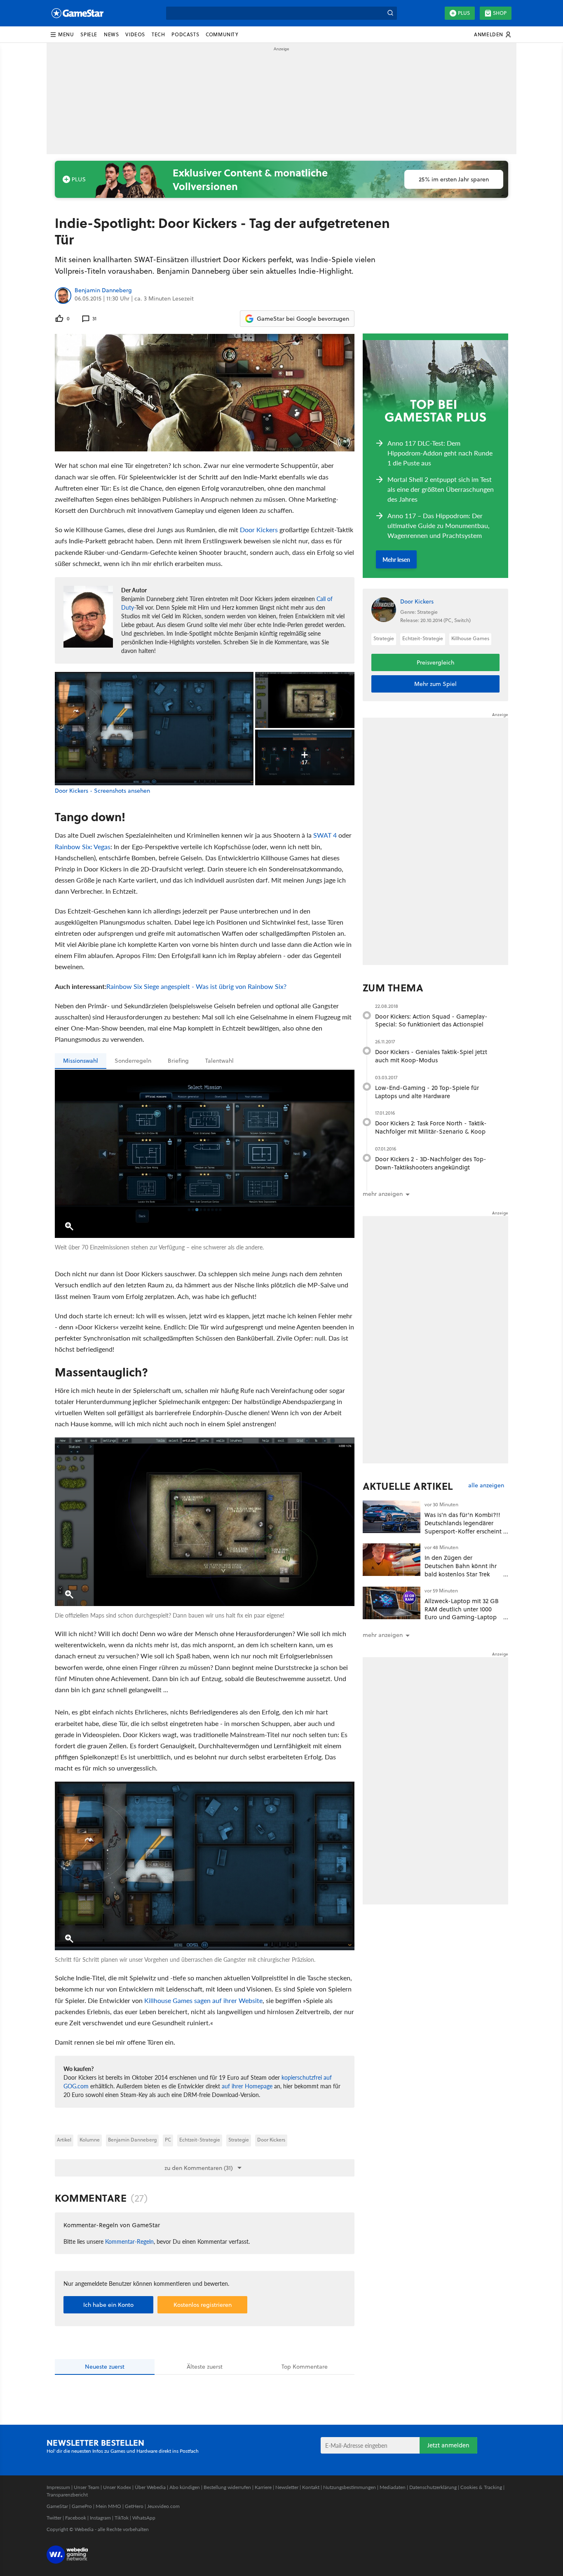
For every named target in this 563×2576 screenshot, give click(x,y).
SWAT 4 (325, 835)
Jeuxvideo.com (163, 2506)
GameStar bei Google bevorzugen (303, 319)
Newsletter (287, 2487)
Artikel (64, 2140)
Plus (464, 13)
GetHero (134, 2506)
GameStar (57, 2506)
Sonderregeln (133, 1061)
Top (305, 2367)
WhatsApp (144, 2518)
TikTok (122, 2518)
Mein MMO (108, 2506)
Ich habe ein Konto (108, 2305)
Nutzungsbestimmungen (350, 2487)
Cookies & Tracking (481, 2487)
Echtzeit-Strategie (200, 2140)
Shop (500, 13)
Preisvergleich (435, 662)
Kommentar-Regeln (129, 2241)
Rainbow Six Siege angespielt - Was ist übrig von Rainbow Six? (196, 986)
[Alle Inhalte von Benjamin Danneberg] (63, 296)
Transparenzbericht (67, 2495)
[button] (62, 35)
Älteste (205, 2367)
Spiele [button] (89, 34)
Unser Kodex (117, 2487)
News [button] (111, 34)
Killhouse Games (470, 638)
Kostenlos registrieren (203, 2305)
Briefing (178, 1061)
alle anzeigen (486, 1485)
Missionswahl (81, 1061)
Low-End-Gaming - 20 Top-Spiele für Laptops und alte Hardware (427, 1092)
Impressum (58, 2487)
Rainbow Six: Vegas (83, 847)
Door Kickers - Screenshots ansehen (102, 791)
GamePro (82, 2506)
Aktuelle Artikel (408, 1486)
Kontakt (311, 2487)
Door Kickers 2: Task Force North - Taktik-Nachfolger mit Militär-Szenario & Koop (431, 1127)
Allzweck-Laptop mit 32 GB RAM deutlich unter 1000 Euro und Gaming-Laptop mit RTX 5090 (462, 1613)
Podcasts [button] (185, 34)
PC (168, 2140)
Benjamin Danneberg (103, 291)
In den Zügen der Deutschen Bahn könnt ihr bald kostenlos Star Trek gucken (461, 1570)
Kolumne (90, 2140)
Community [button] (222, 34)
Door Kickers (259, 530)
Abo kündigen (185, 2487)
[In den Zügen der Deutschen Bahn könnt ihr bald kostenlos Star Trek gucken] (392, 1560)
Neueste (105, 2367)
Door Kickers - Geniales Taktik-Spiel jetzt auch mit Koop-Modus (431, 1056)
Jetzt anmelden (448, 2445)
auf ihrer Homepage (247, 2086)
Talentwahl (219, 1061)
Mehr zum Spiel (435, 684)
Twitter (54, 2518)
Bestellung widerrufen (227, 2487)
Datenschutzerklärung (433, 2487)
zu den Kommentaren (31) (199, 2168)
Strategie (239, 2140)
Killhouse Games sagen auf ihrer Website (203, 2000)
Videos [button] (135, 34)
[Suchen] (390, 13)
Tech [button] (158, 34)
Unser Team (87, 2487)
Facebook (76, 2518)
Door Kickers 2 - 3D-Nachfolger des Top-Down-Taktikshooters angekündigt (431, 1163)
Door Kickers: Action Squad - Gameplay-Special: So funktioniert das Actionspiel (431, 1020)
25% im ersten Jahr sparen (454, 179)
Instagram (100, 2518)
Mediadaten (393, 2487)
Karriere (263, 2487)
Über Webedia (150, 2487)
